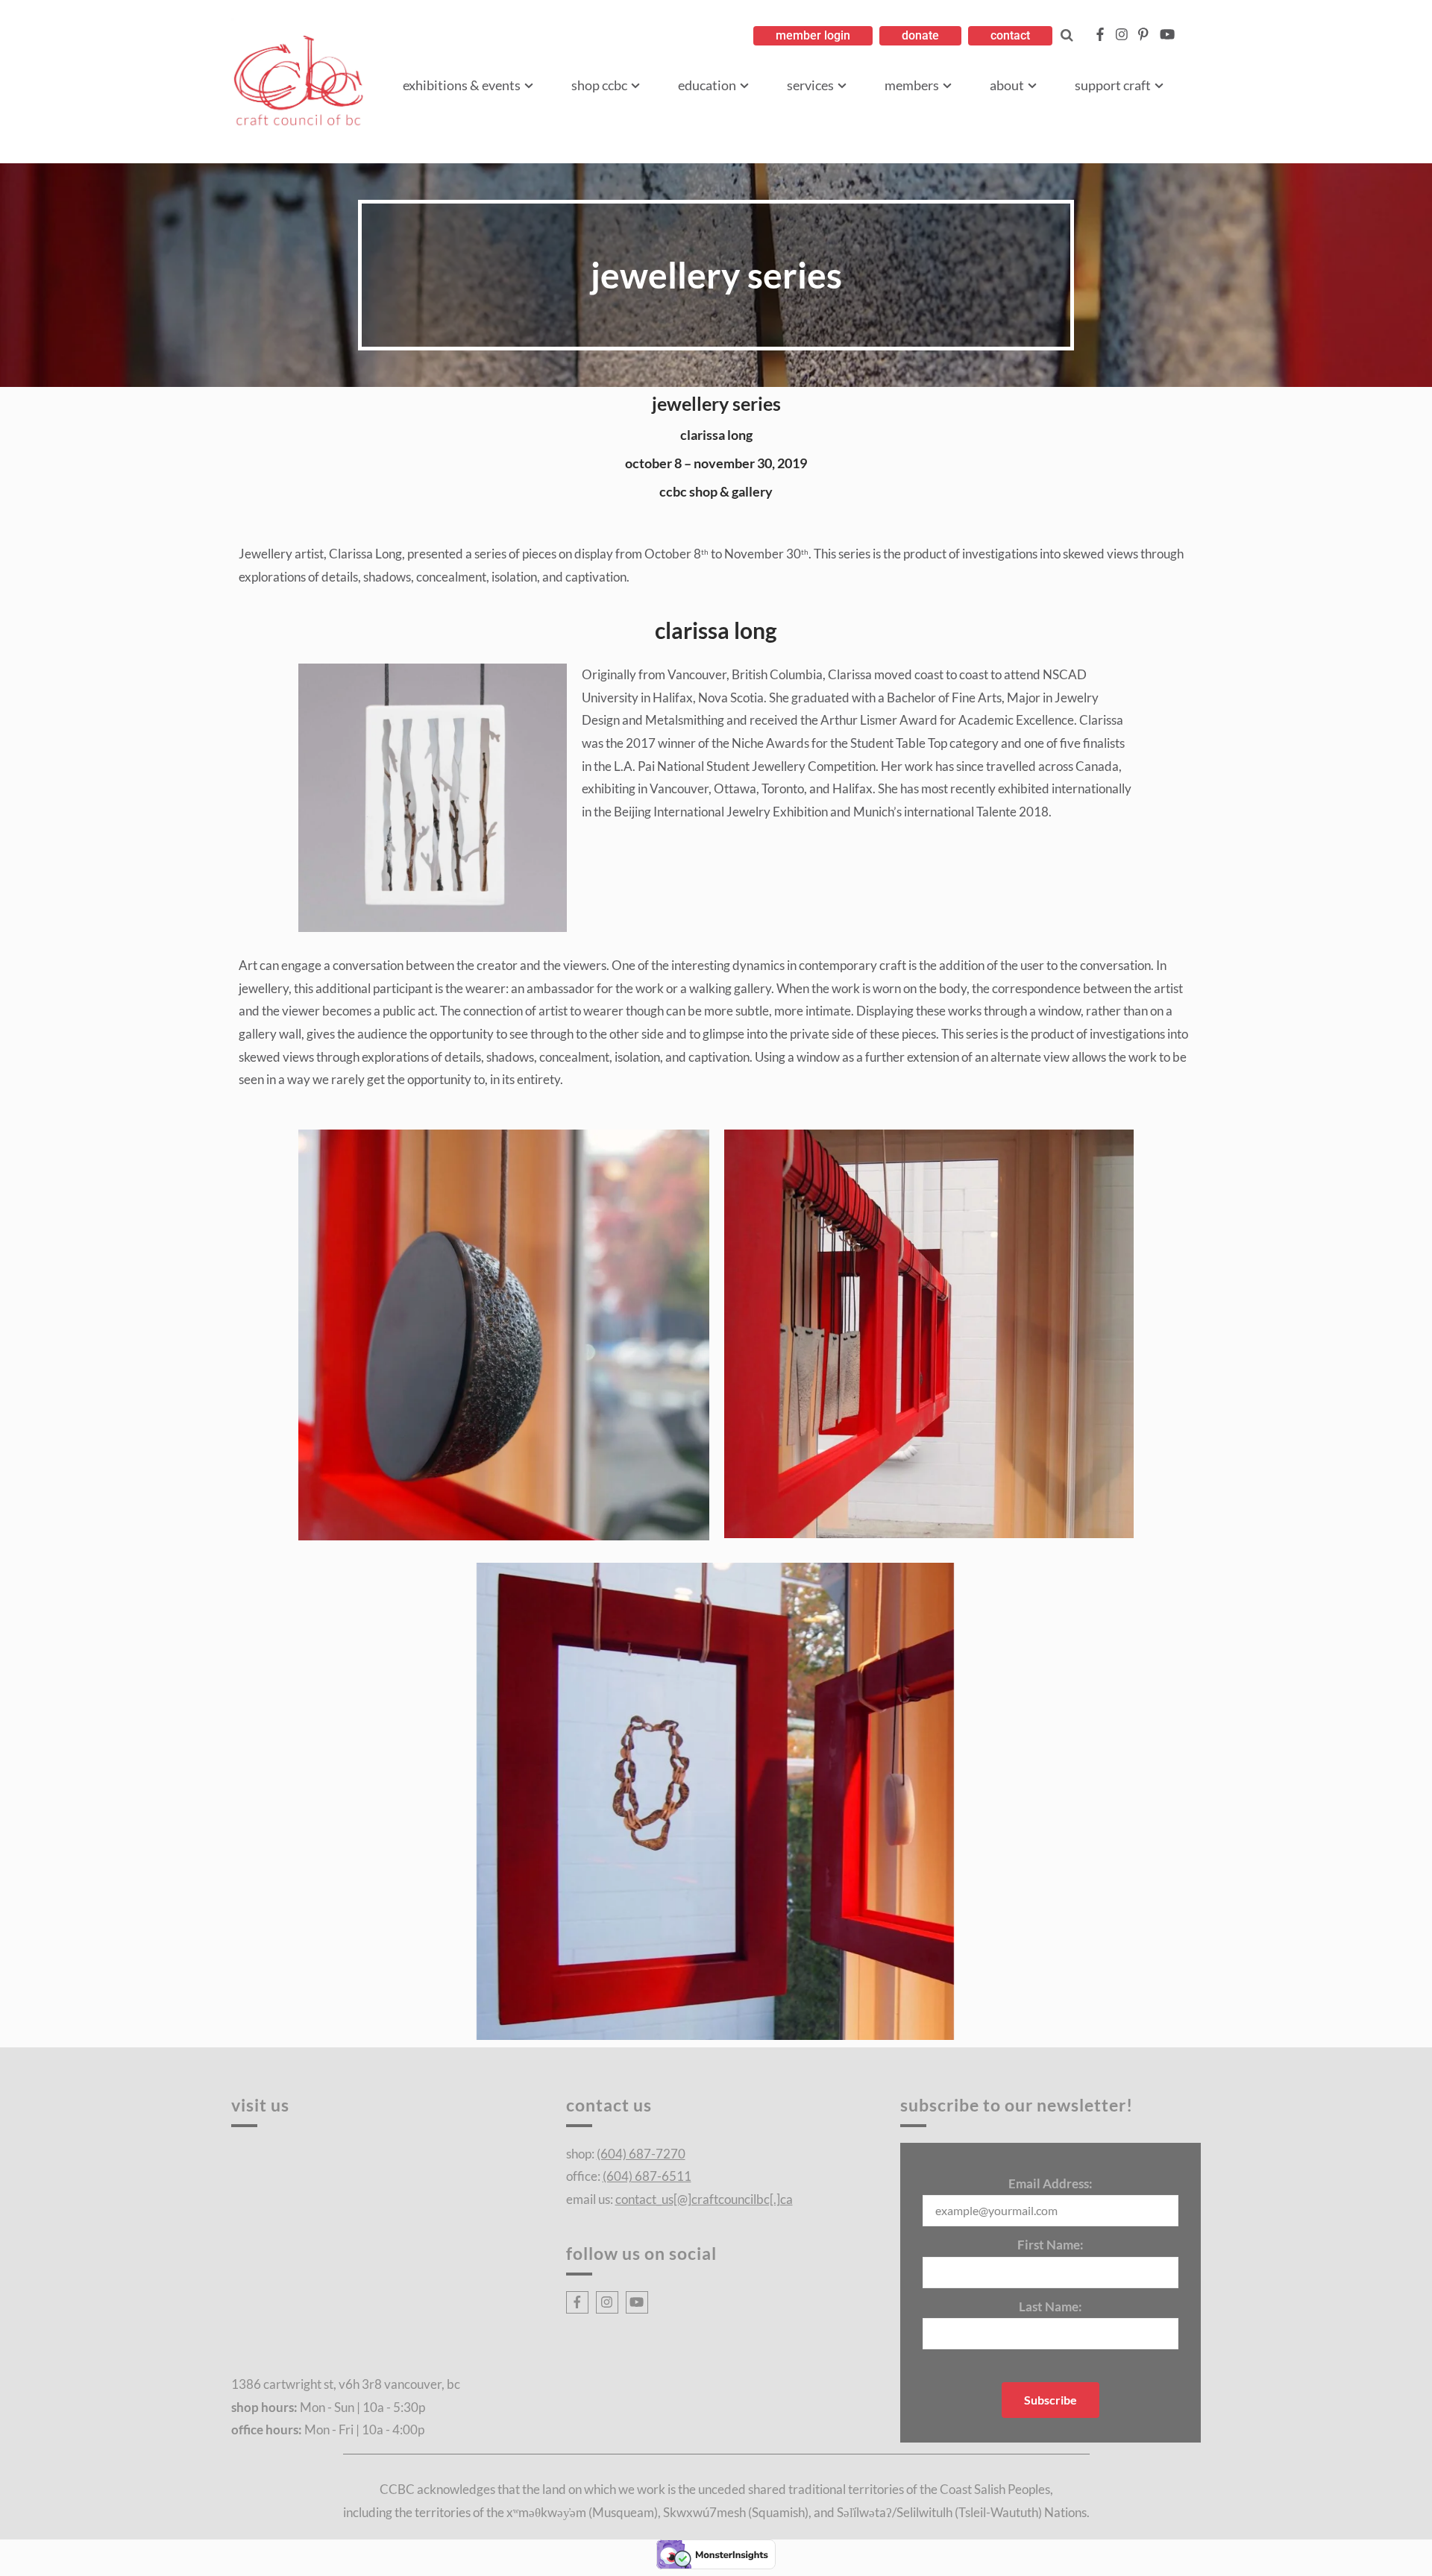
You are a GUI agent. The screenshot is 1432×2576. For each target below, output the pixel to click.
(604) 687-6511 (647, 2176)
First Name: (1051, 2245)
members (912, 85)
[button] (813, 36)
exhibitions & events (462, 85)
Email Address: (1051, 2183)
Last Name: (1051, 2306)
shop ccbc (599, 85)
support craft (1113, 85)
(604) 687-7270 (641, 2154)
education (707, 85)
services (810, 85)
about (1007, 85)
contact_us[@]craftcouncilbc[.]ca (704, 2199)
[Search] (1067, 35)
